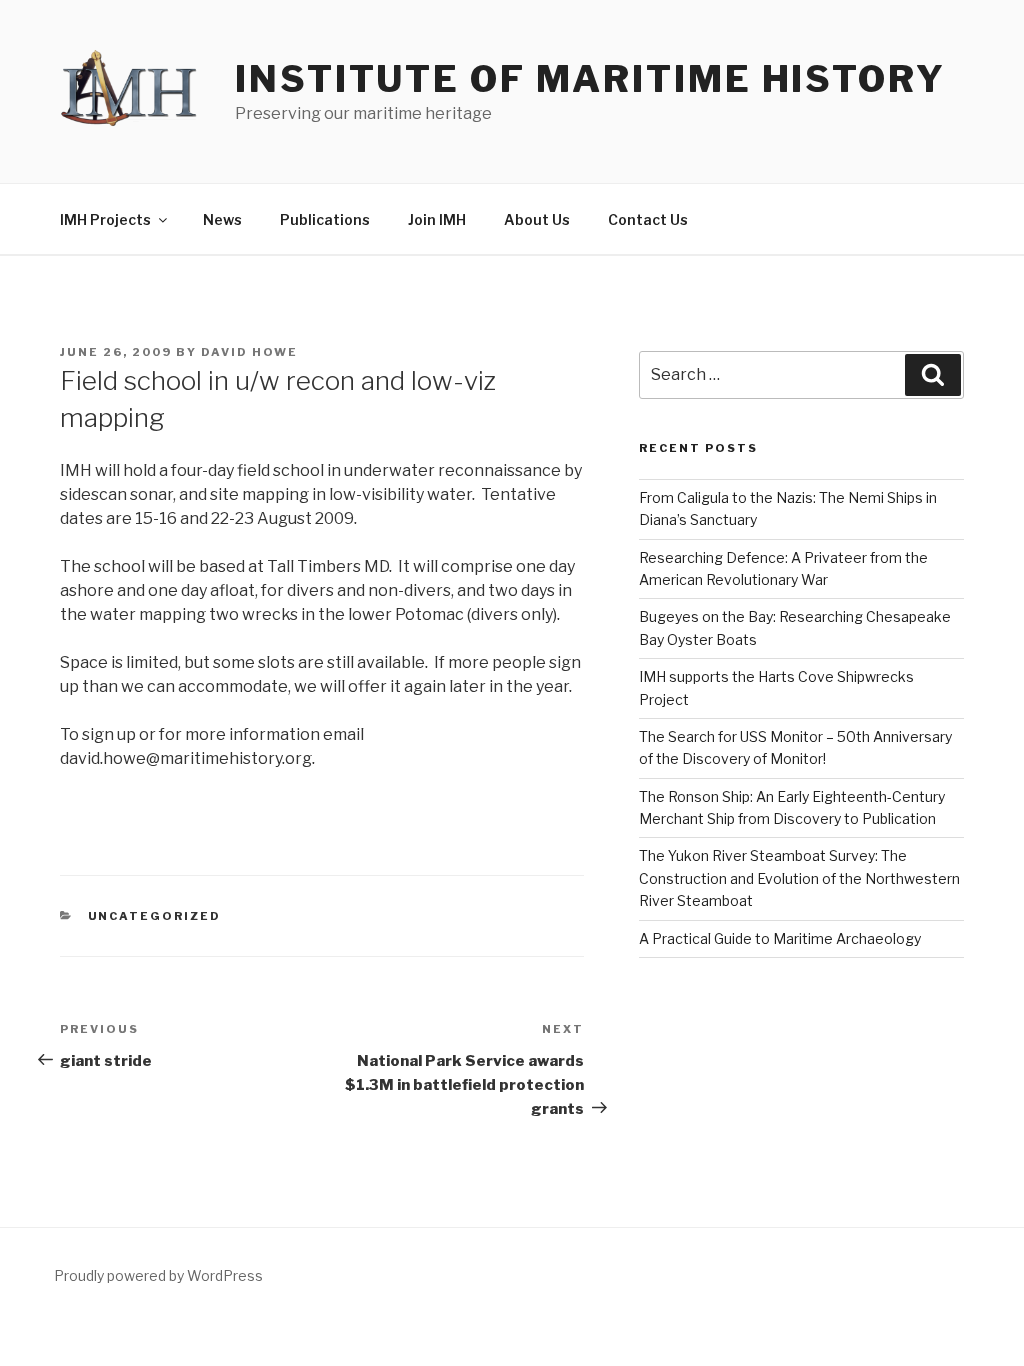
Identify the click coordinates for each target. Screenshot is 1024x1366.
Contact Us (648, 219)
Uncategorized (155, 916)
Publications (325, 219)
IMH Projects (105, 219)
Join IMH (437, 219)
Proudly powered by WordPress (158, 1275)
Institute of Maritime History (590, 79)
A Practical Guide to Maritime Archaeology (780, 938)
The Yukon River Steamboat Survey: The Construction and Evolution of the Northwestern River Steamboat (799, 878)
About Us (537, 219)
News (222, 219)
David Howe (249, 352)
